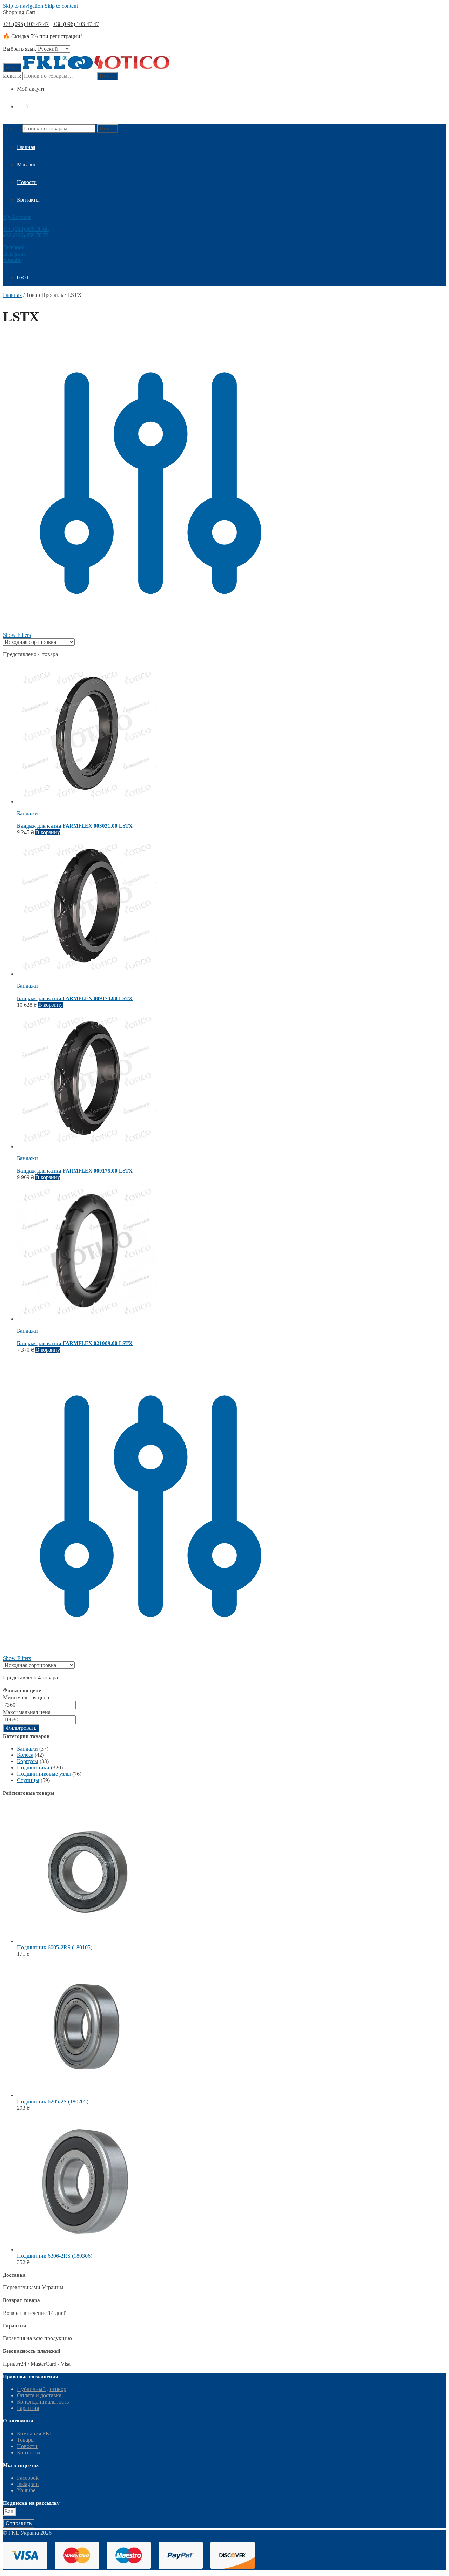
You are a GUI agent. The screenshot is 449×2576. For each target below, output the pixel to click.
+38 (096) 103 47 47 (76, 24)
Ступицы (28, 1780)
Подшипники (33, 1768)
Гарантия (28, 2408)
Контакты (29, 2452)
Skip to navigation (23, 6)
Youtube (12, 260)
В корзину (48, 832)
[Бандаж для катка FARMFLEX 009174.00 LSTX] (87, 974)
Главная (12, 295)
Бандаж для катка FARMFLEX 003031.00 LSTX (75, 826)
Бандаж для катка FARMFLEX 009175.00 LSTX (75, 1171)
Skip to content (61, 6)
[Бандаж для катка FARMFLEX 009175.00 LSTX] (87, 1146)
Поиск (107, 76)
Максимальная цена (27, 1712)
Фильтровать (21, 1728)
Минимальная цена (26, 1697)
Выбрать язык (19, 49)
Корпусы (28, 1761)
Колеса (25, 1755)
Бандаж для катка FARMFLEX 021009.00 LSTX (75, 1343)
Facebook (14, 247)
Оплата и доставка (39, 2395)
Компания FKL (35, 2434)
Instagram (14, 254)
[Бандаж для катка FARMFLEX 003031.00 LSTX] (87, 801)
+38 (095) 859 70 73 (26, 235)
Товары (26, 2440)
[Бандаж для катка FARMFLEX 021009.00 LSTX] (87, 1319)
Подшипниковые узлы (44, 1774)
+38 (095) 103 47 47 (26, 24)
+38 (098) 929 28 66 (26, 229)
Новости (27, 2446)
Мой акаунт (31, 89)
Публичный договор (42, 2389)
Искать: (12, 76)
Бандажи (27, 813)
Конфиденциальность (43, 2402)
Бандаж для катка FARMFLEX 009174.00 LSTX (75, 998)
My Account (17, 217)
